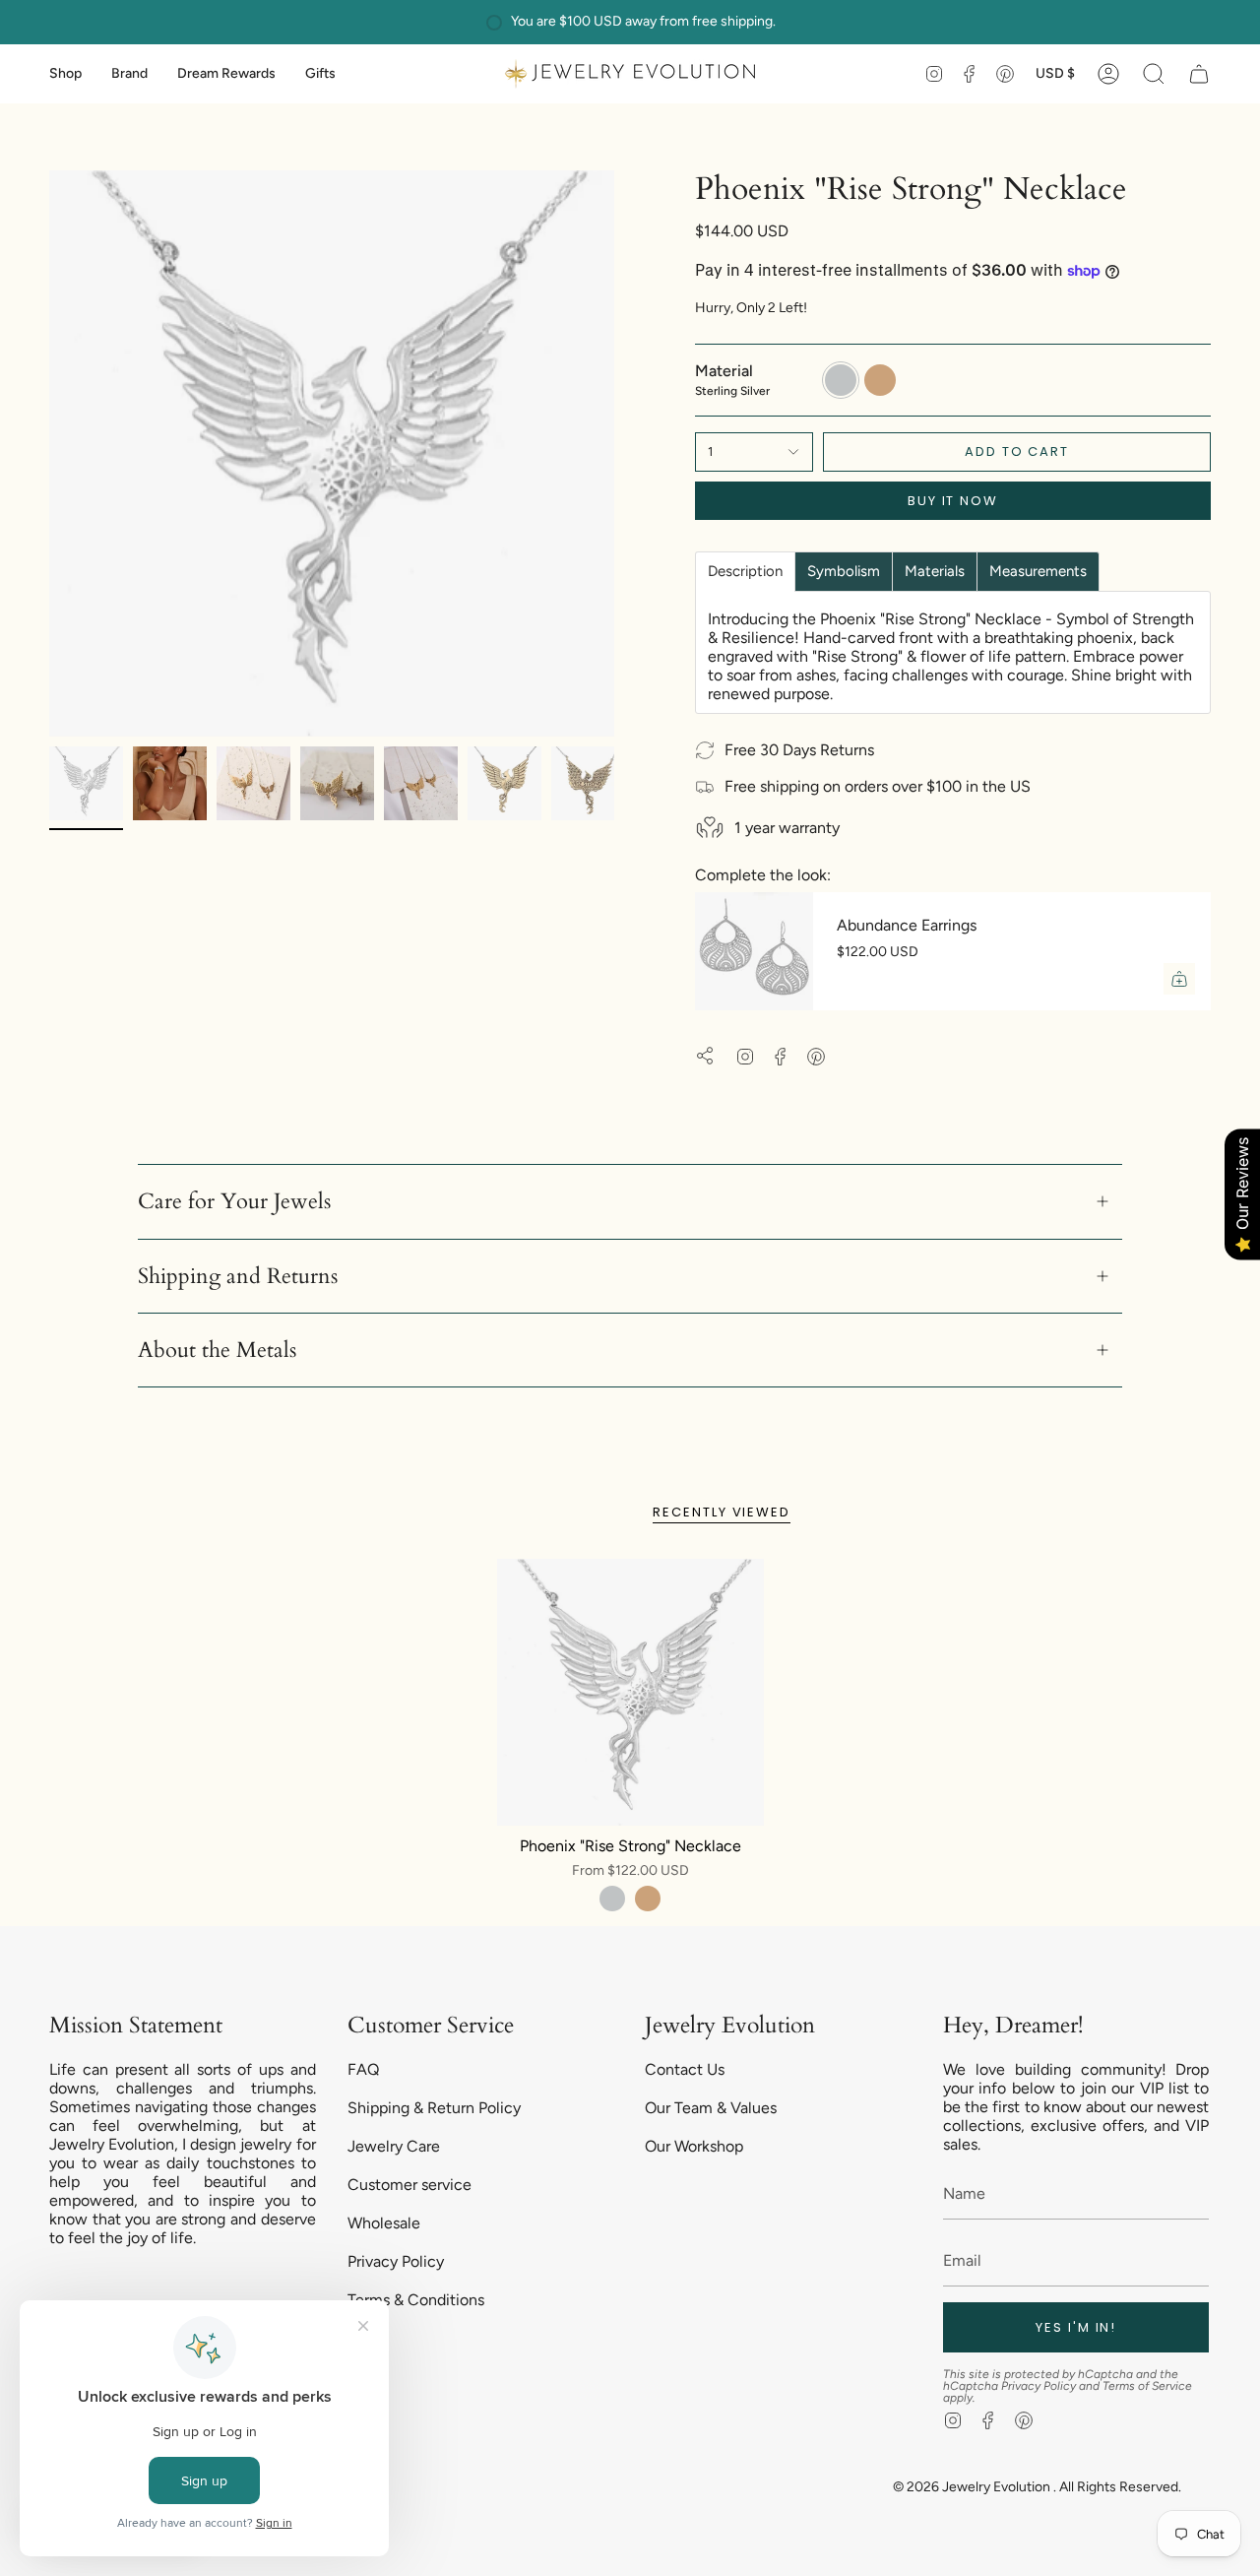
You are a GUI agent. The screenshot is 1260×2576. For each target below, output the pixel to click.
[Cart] (1199, 74)
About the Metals (217, 1350)
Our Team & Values (711, 2108)
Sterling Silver (612, 1899)
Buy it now (953, 501)
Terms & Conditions (416, 2300)
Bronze (648, 1899)
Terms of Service (1147, 2386)
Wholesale (384, 2223)
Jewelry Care (394, 2146)
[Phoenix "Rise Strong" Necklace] (630, 1692)
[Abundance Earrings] (754, 951)
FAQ (363, 2069)
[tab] (745, 572)
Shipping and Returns (238, 1276)
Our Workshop (694, 2146)
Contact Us (685, 2069)
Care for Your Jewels (234, 1201)
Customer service (409, 2185)
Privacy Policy (396, 2261)
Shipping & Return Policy (434, 2108)
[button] (65, 74)
